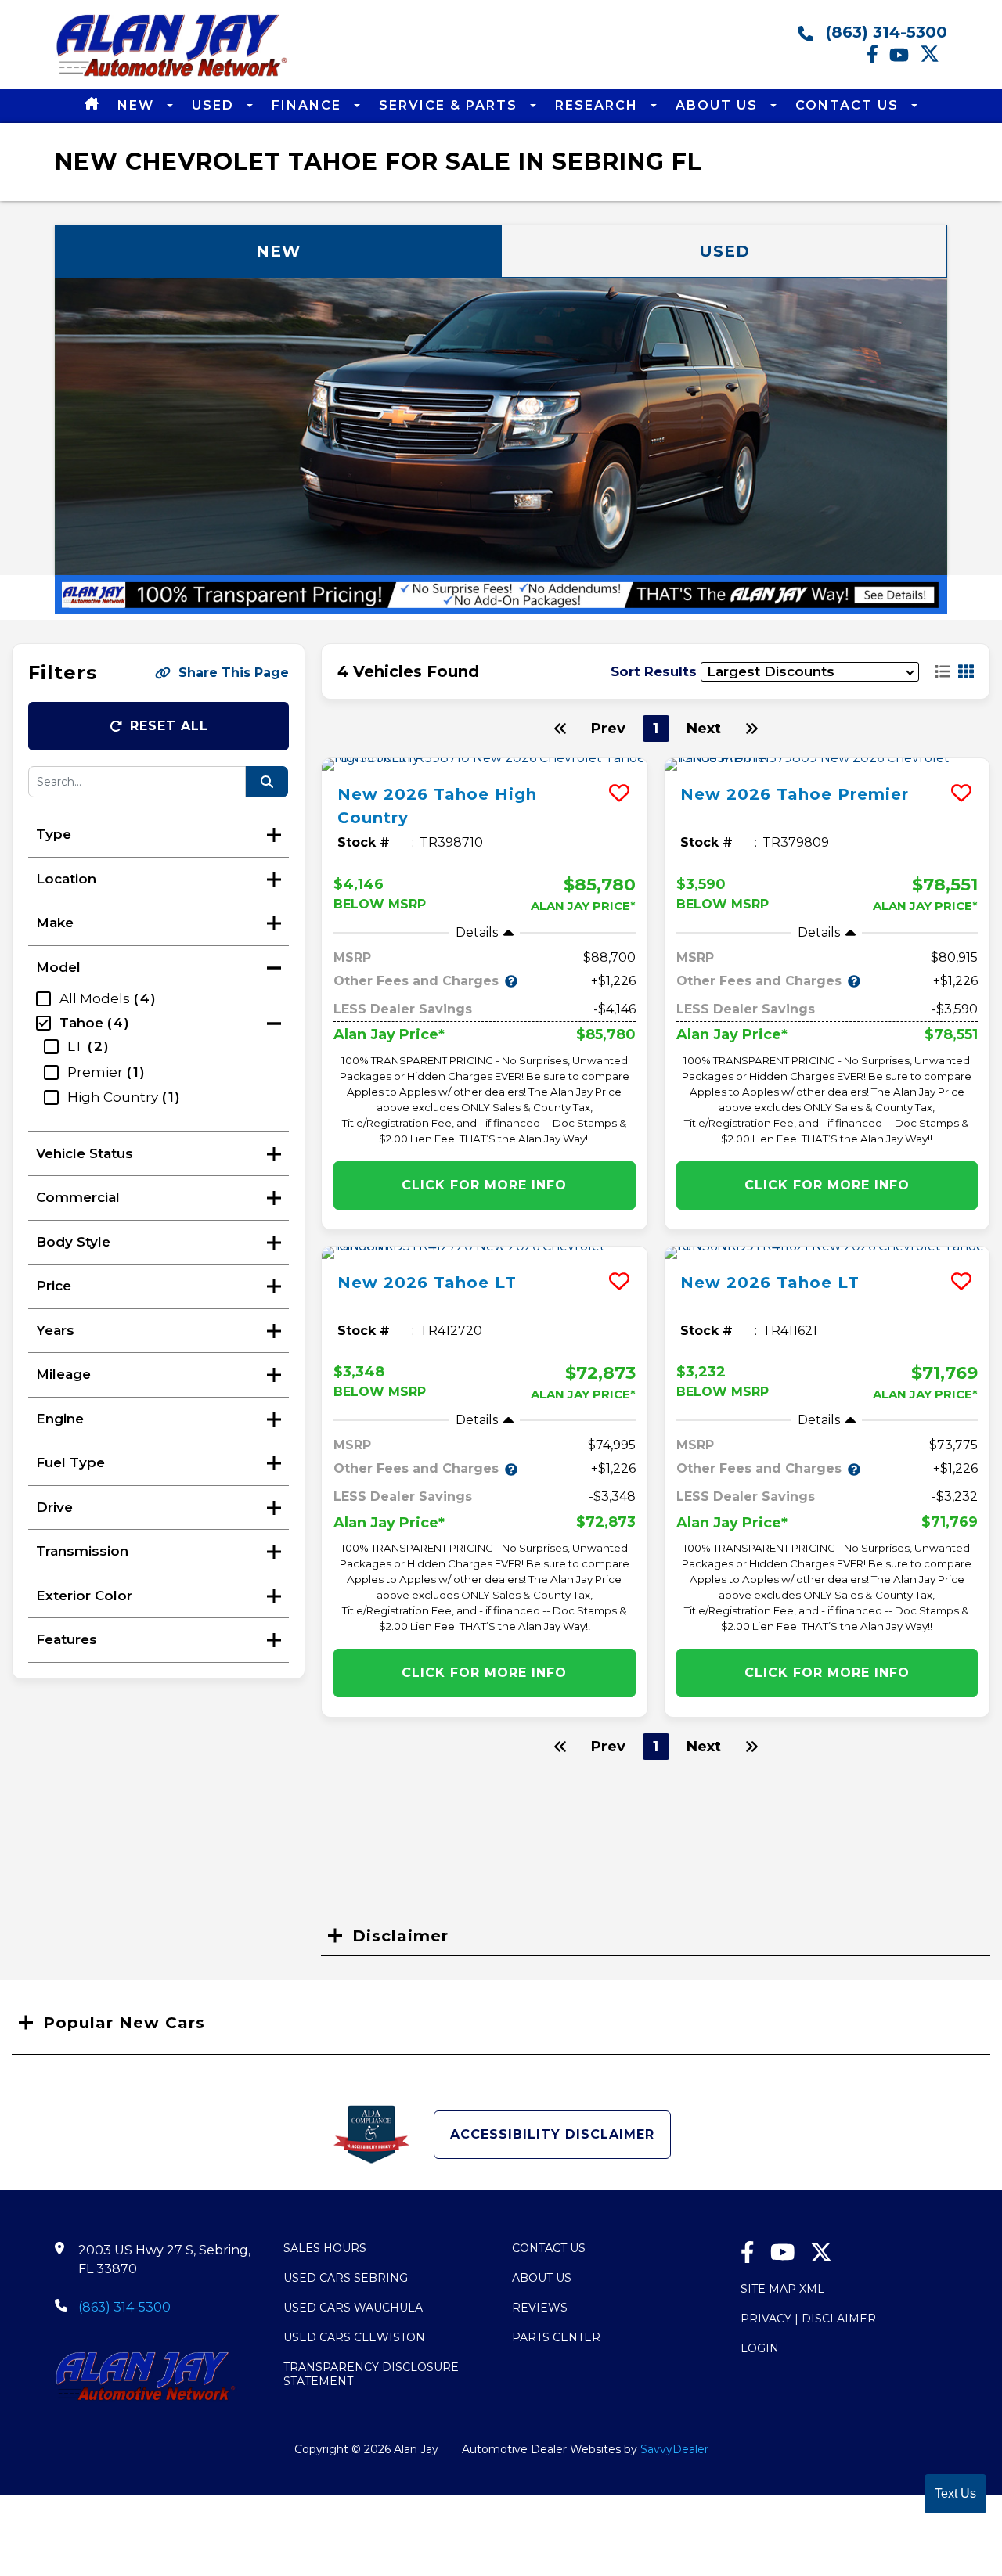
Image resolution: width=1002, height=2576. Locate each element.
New (138, 105)
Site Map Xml (782, 2289)
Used (215, 105)
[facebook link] (878, 59)
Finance (309, 105)
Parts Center (556, 2337)
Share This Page (234, 673)
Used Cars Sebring (346, 2278)
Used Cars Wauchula (353, 2308)
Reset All (169, 726)
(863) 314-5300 (884, 32)
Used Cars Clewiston (354, 2337)
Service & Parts (451, 105)
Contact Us (849, 105)
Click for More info (484, 1185)
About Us (719, 105)
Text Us (955, 2493)
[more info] (485, 765)
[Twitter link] (934, 59)
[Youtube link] (905, 59)
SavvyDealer (674, 2449)
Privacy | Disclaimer (808, 2319)
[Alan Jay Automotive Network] (172, 76)
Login (760, 2348)
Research (599, 105)
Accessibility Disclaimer (552, 2134)
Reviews (540, 2308)
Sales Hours (325, 2248)
